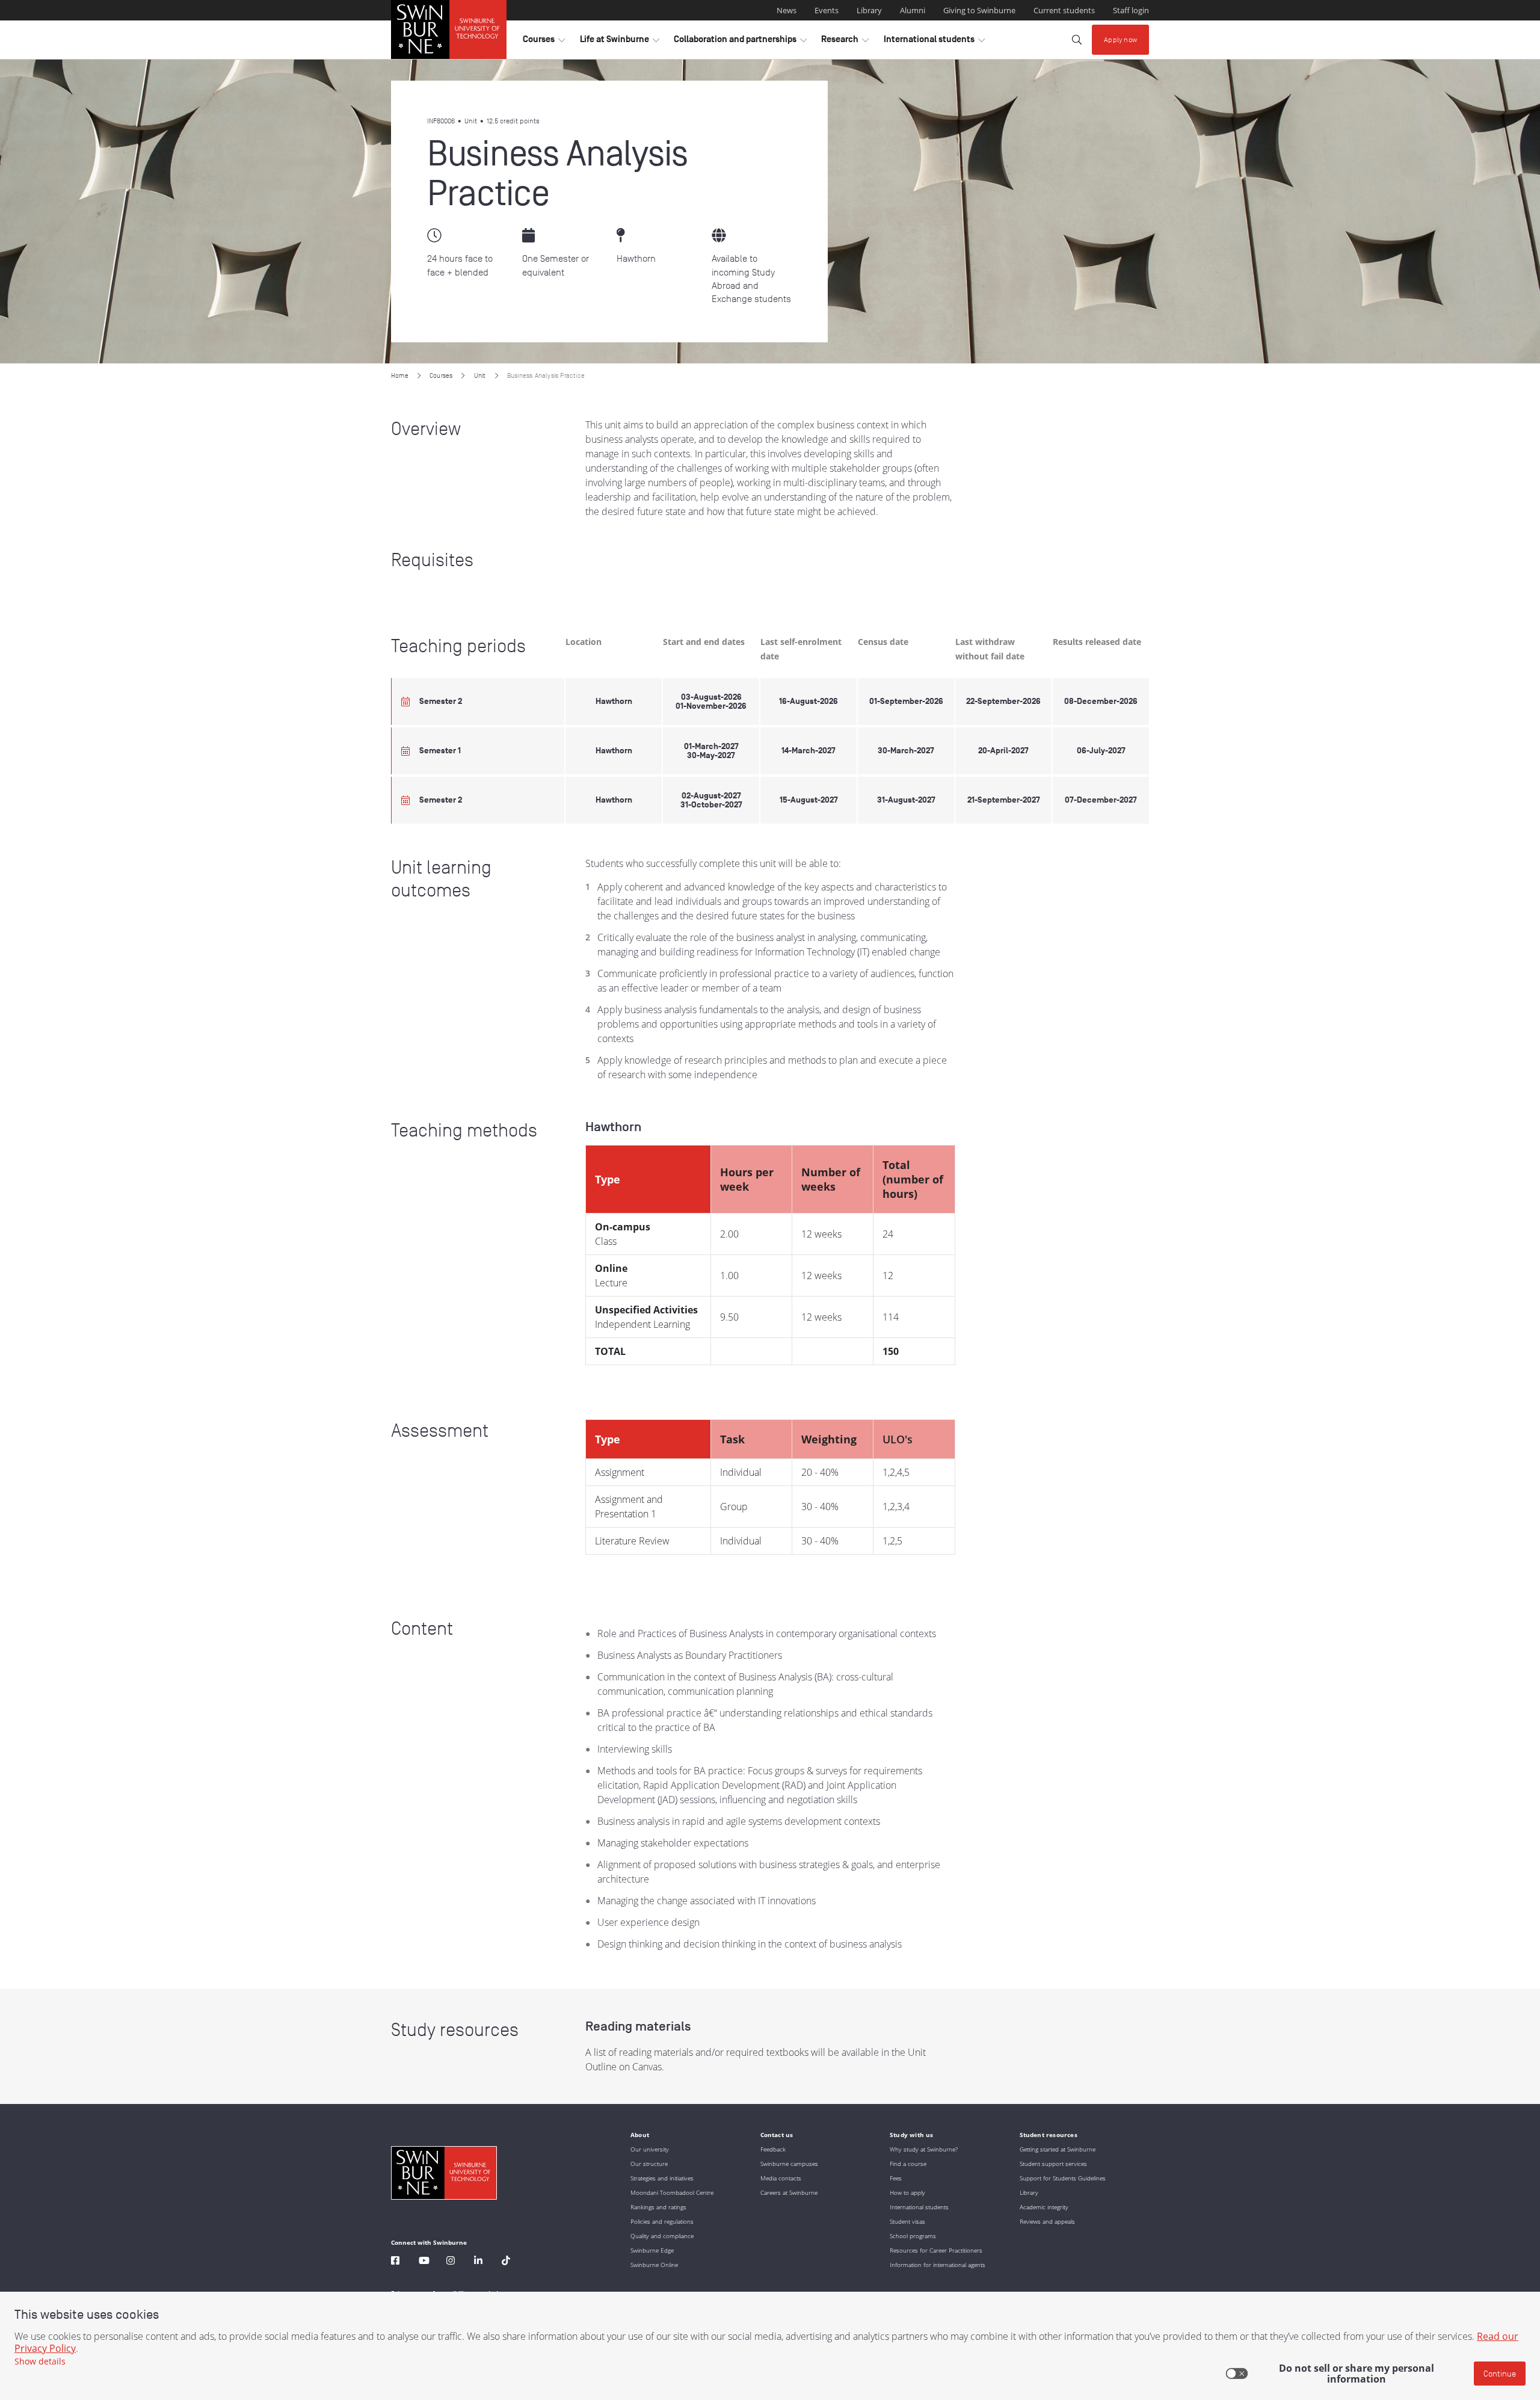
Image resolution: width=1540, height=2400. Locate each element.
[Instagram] (451, 2262)
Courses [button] (544, 42)
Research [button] (845, 42)
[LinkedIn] (478, 2262)
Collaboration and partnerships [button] (740, 42)
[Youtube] (424, 2262)
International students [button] (934, 42)
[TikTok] (506, 2262)
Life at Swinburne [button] (620, 42)
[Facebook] (395, 2262)
